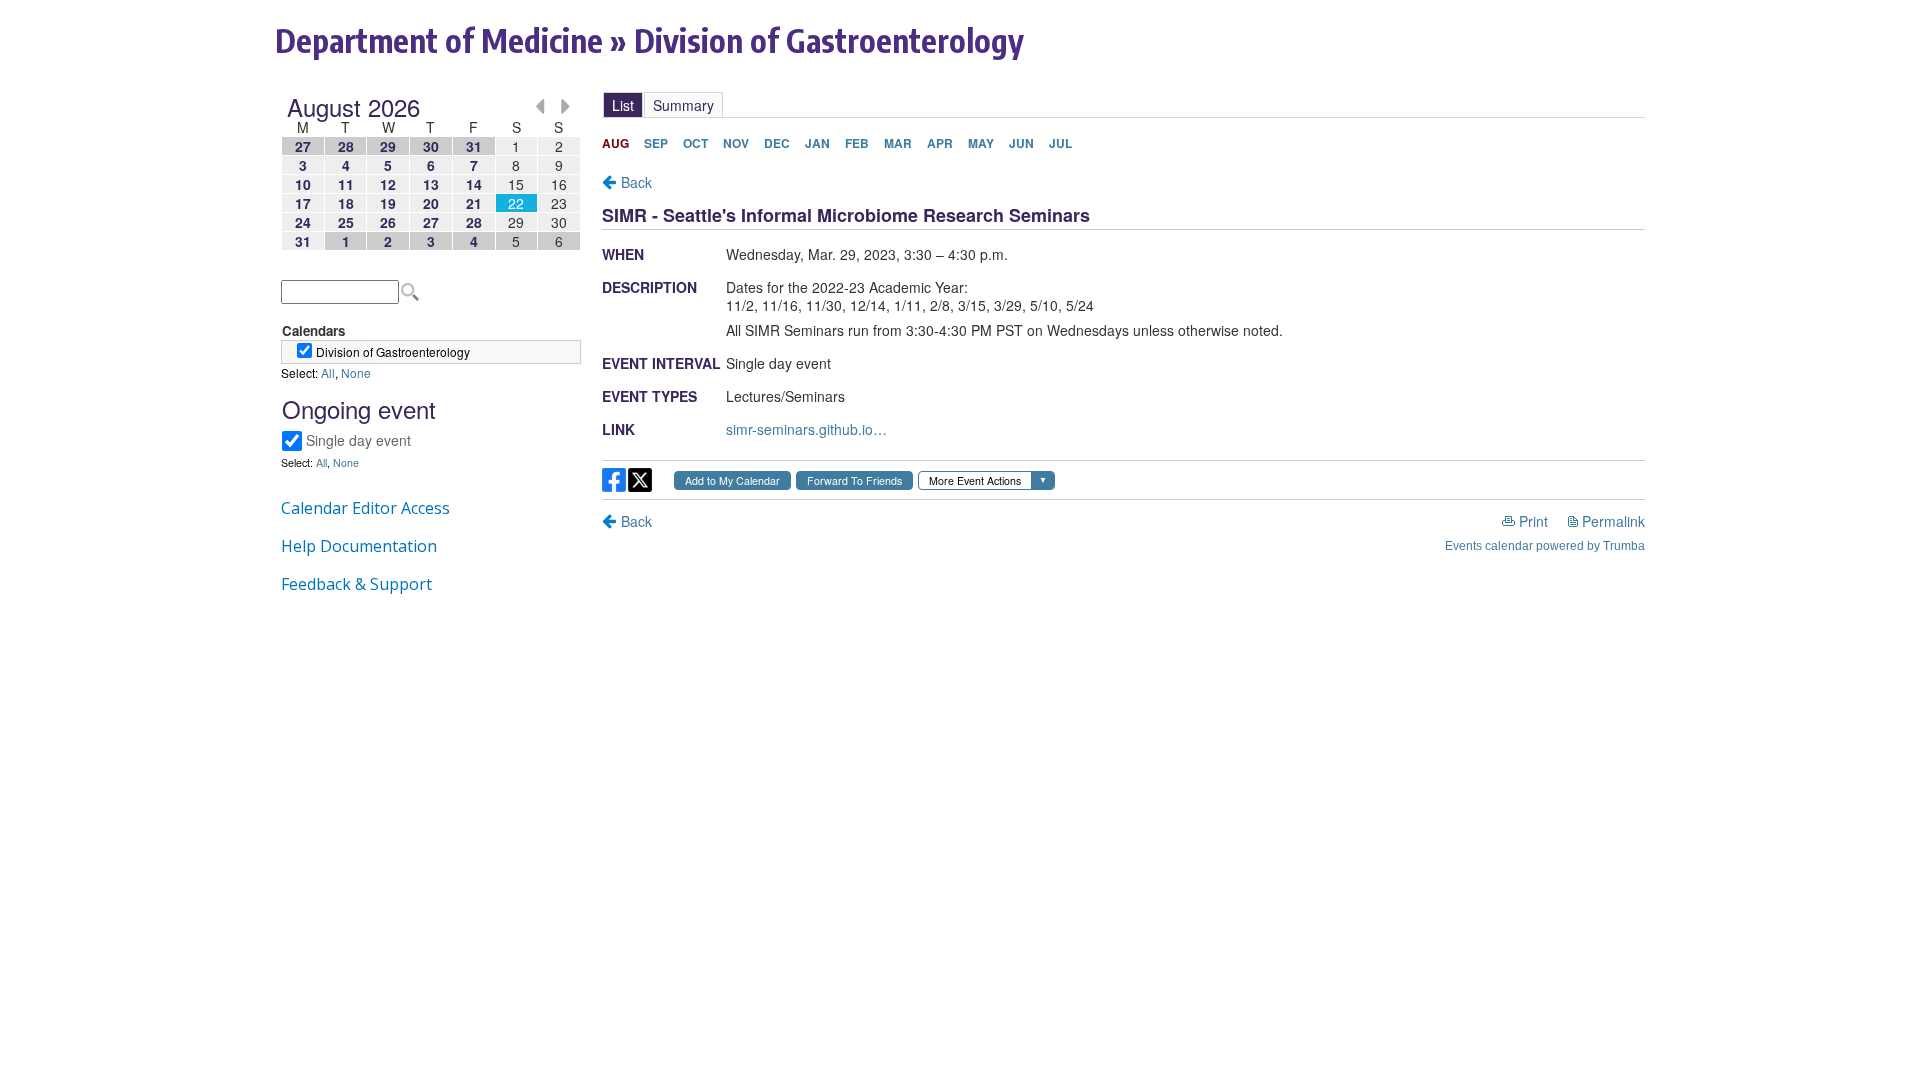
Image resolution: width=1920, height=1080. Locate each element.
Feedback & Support (356, 584)
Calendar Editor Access (365, 508)
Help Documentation (359, 546)
